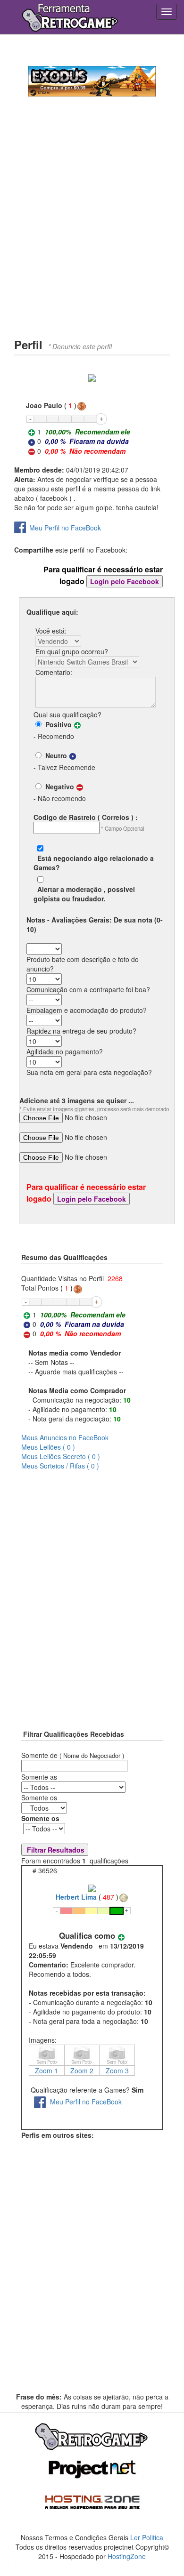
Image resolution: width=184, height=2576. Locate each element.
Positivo (57, 724)
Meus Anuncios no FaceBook (65, 1437)
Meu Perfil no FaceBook (65, 528)
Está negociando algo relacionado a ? (94, 863)
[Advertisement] (92, 235)
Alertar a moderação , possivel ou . (84, 894)
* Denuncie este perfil (80, 346)
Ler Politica (147, 2537)
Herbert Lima (76, 1897)
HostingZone (127, 2556)
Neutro (54, 755)
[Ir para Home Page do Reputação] (69, 16)
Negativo (58, 786)
